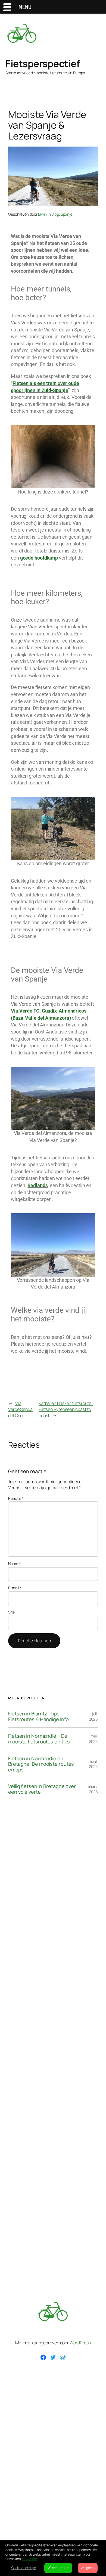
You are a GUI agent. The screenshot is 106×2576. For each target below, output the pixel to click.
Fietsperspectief (43, 63)
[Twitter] (53, 2357)
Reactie (16, 1498)
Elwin (43, 214)
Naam (14, 1564)
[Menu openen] (9, 84)
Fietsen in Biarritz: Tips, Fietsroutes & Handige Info (38, 1716)
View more (29, 2559)
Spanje (67, 214)
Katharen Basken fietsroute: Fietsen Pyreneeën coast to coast (66, 1409)
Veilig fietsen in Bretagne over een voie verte (42, 1789)
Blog (55, 214)
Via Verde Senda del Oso (20, 1409)
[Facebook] (43, 2357)
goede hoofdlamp (39, 558)
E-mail (15, 1588)
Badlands (38, 1185)
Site (11, 1612)
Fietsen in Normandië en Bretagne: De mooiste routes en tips (41, 1764)
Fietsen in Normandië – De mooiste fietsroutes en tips (39, 1739)
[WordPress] (63, 2357)
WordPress (80, 2343)
